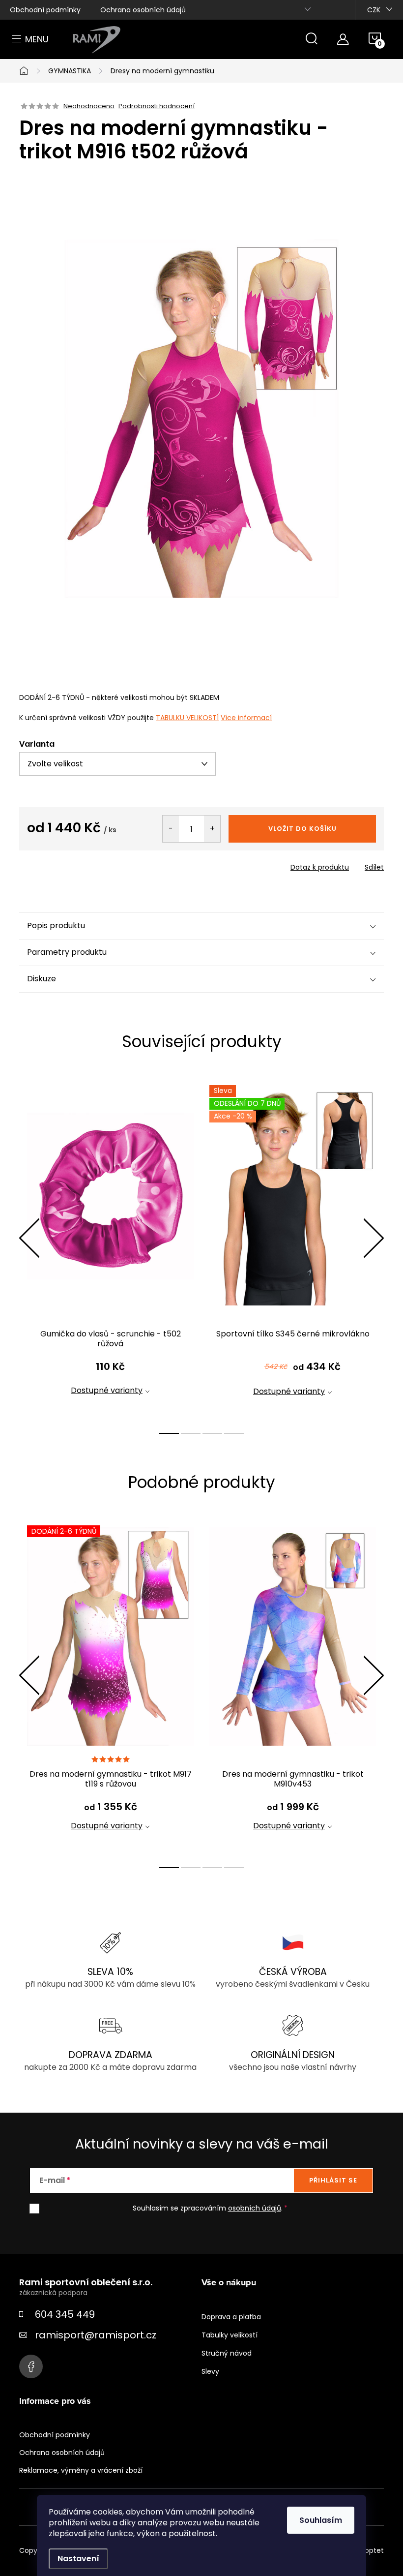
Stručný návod (227, 2353)
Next (374, 1238)
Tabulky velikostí (230, 2335)
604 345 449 (65, 2314)
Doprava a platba (231, 2317)
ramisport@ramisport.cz (96, 2335)
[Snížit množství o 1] (171, 829)
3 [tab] (212, 1433)
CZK (374, 10)
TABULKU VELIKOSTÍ (187, 718)
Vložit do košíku (302, 829)
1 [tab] (169, 1433)
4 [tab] (234, 1433)
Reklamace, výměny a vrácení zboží (81, 2470)
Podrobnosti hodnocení (157, 106)
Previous (29, 1238)
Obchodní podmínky (45, 10)
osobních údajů (255, 2208)
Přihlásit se (333, 2180)
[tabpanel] (110, 1249)
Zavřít (75, 864)
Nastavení (78, 2559)
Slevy (210, 2371)
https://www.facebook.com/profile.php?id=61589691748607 (31, 2366)
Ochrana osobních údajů (143, 10)
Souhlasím (321, 2520)
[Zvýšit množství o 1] (212, 829)
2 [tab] (191, 1433)
